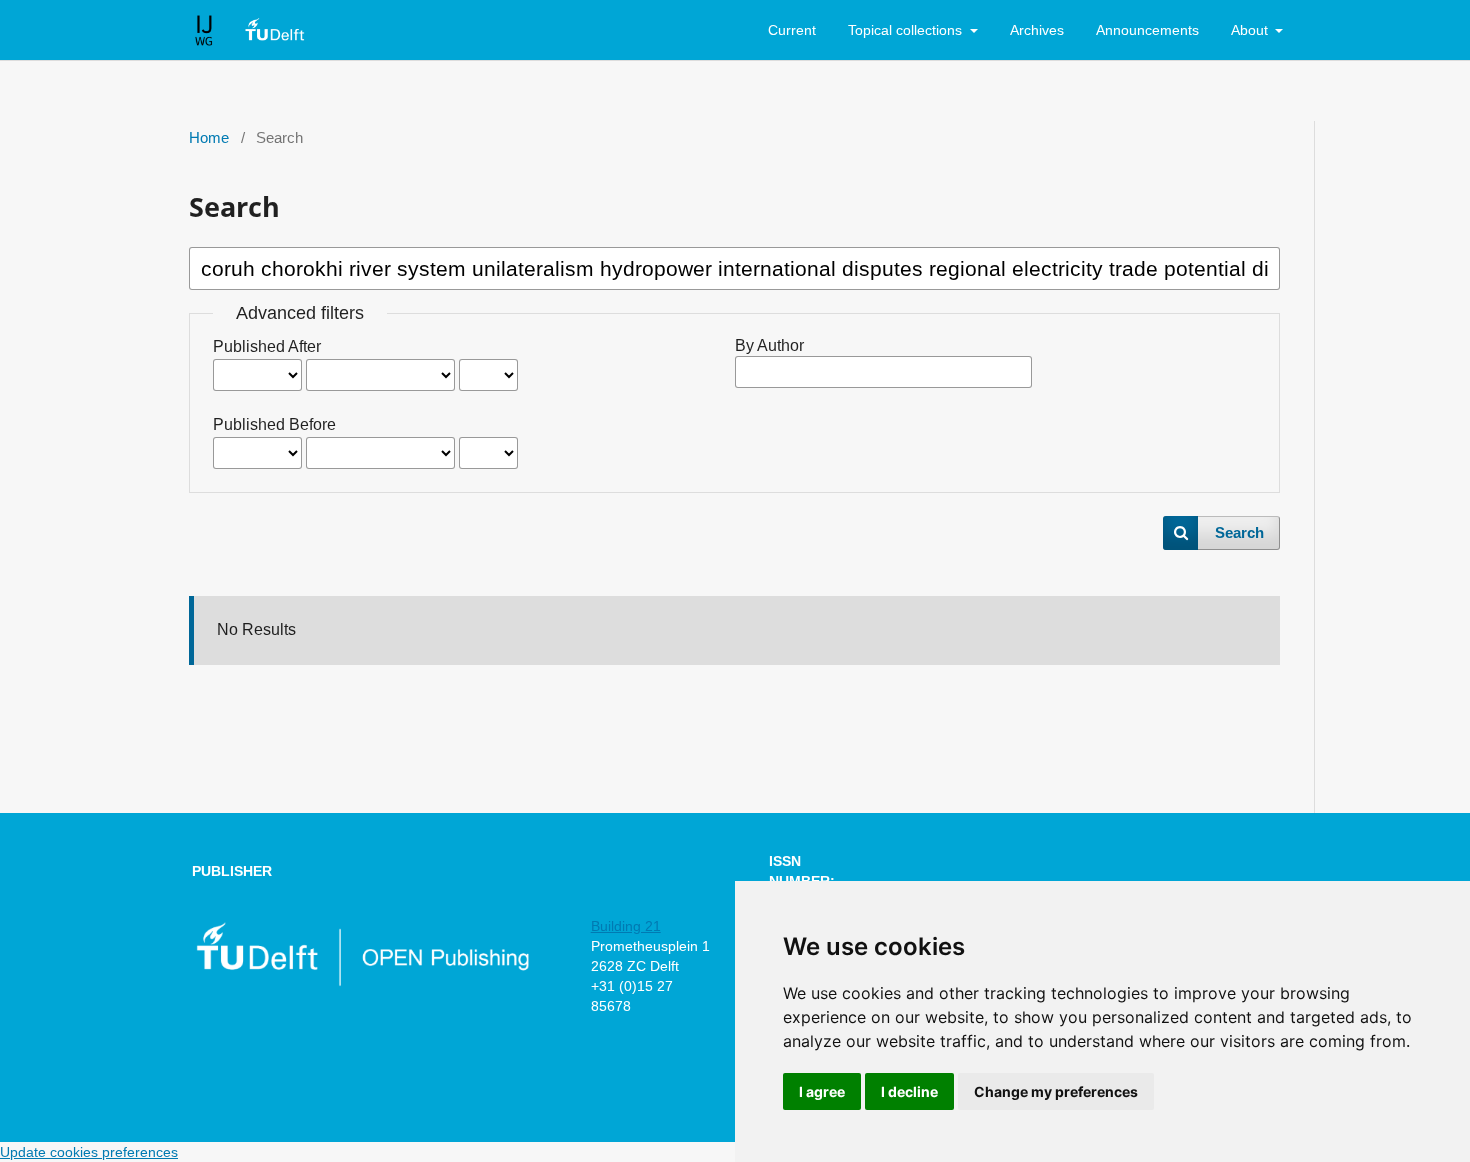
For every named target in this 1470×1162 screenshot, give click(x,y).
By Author (769, 345)
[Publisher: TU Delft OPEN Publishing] (361, 982)
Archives (1037, 30)
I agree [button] (822, 1091)
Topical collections (907, 30)
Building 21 (626, 926)
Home (209, 138)
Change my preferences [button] (1056, 1091)
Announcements (1147, 30)
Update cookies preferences (89, 1152)
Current (792, 30)
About (1251, 30)
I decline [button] (909, 1091)
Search (1239, 533)
